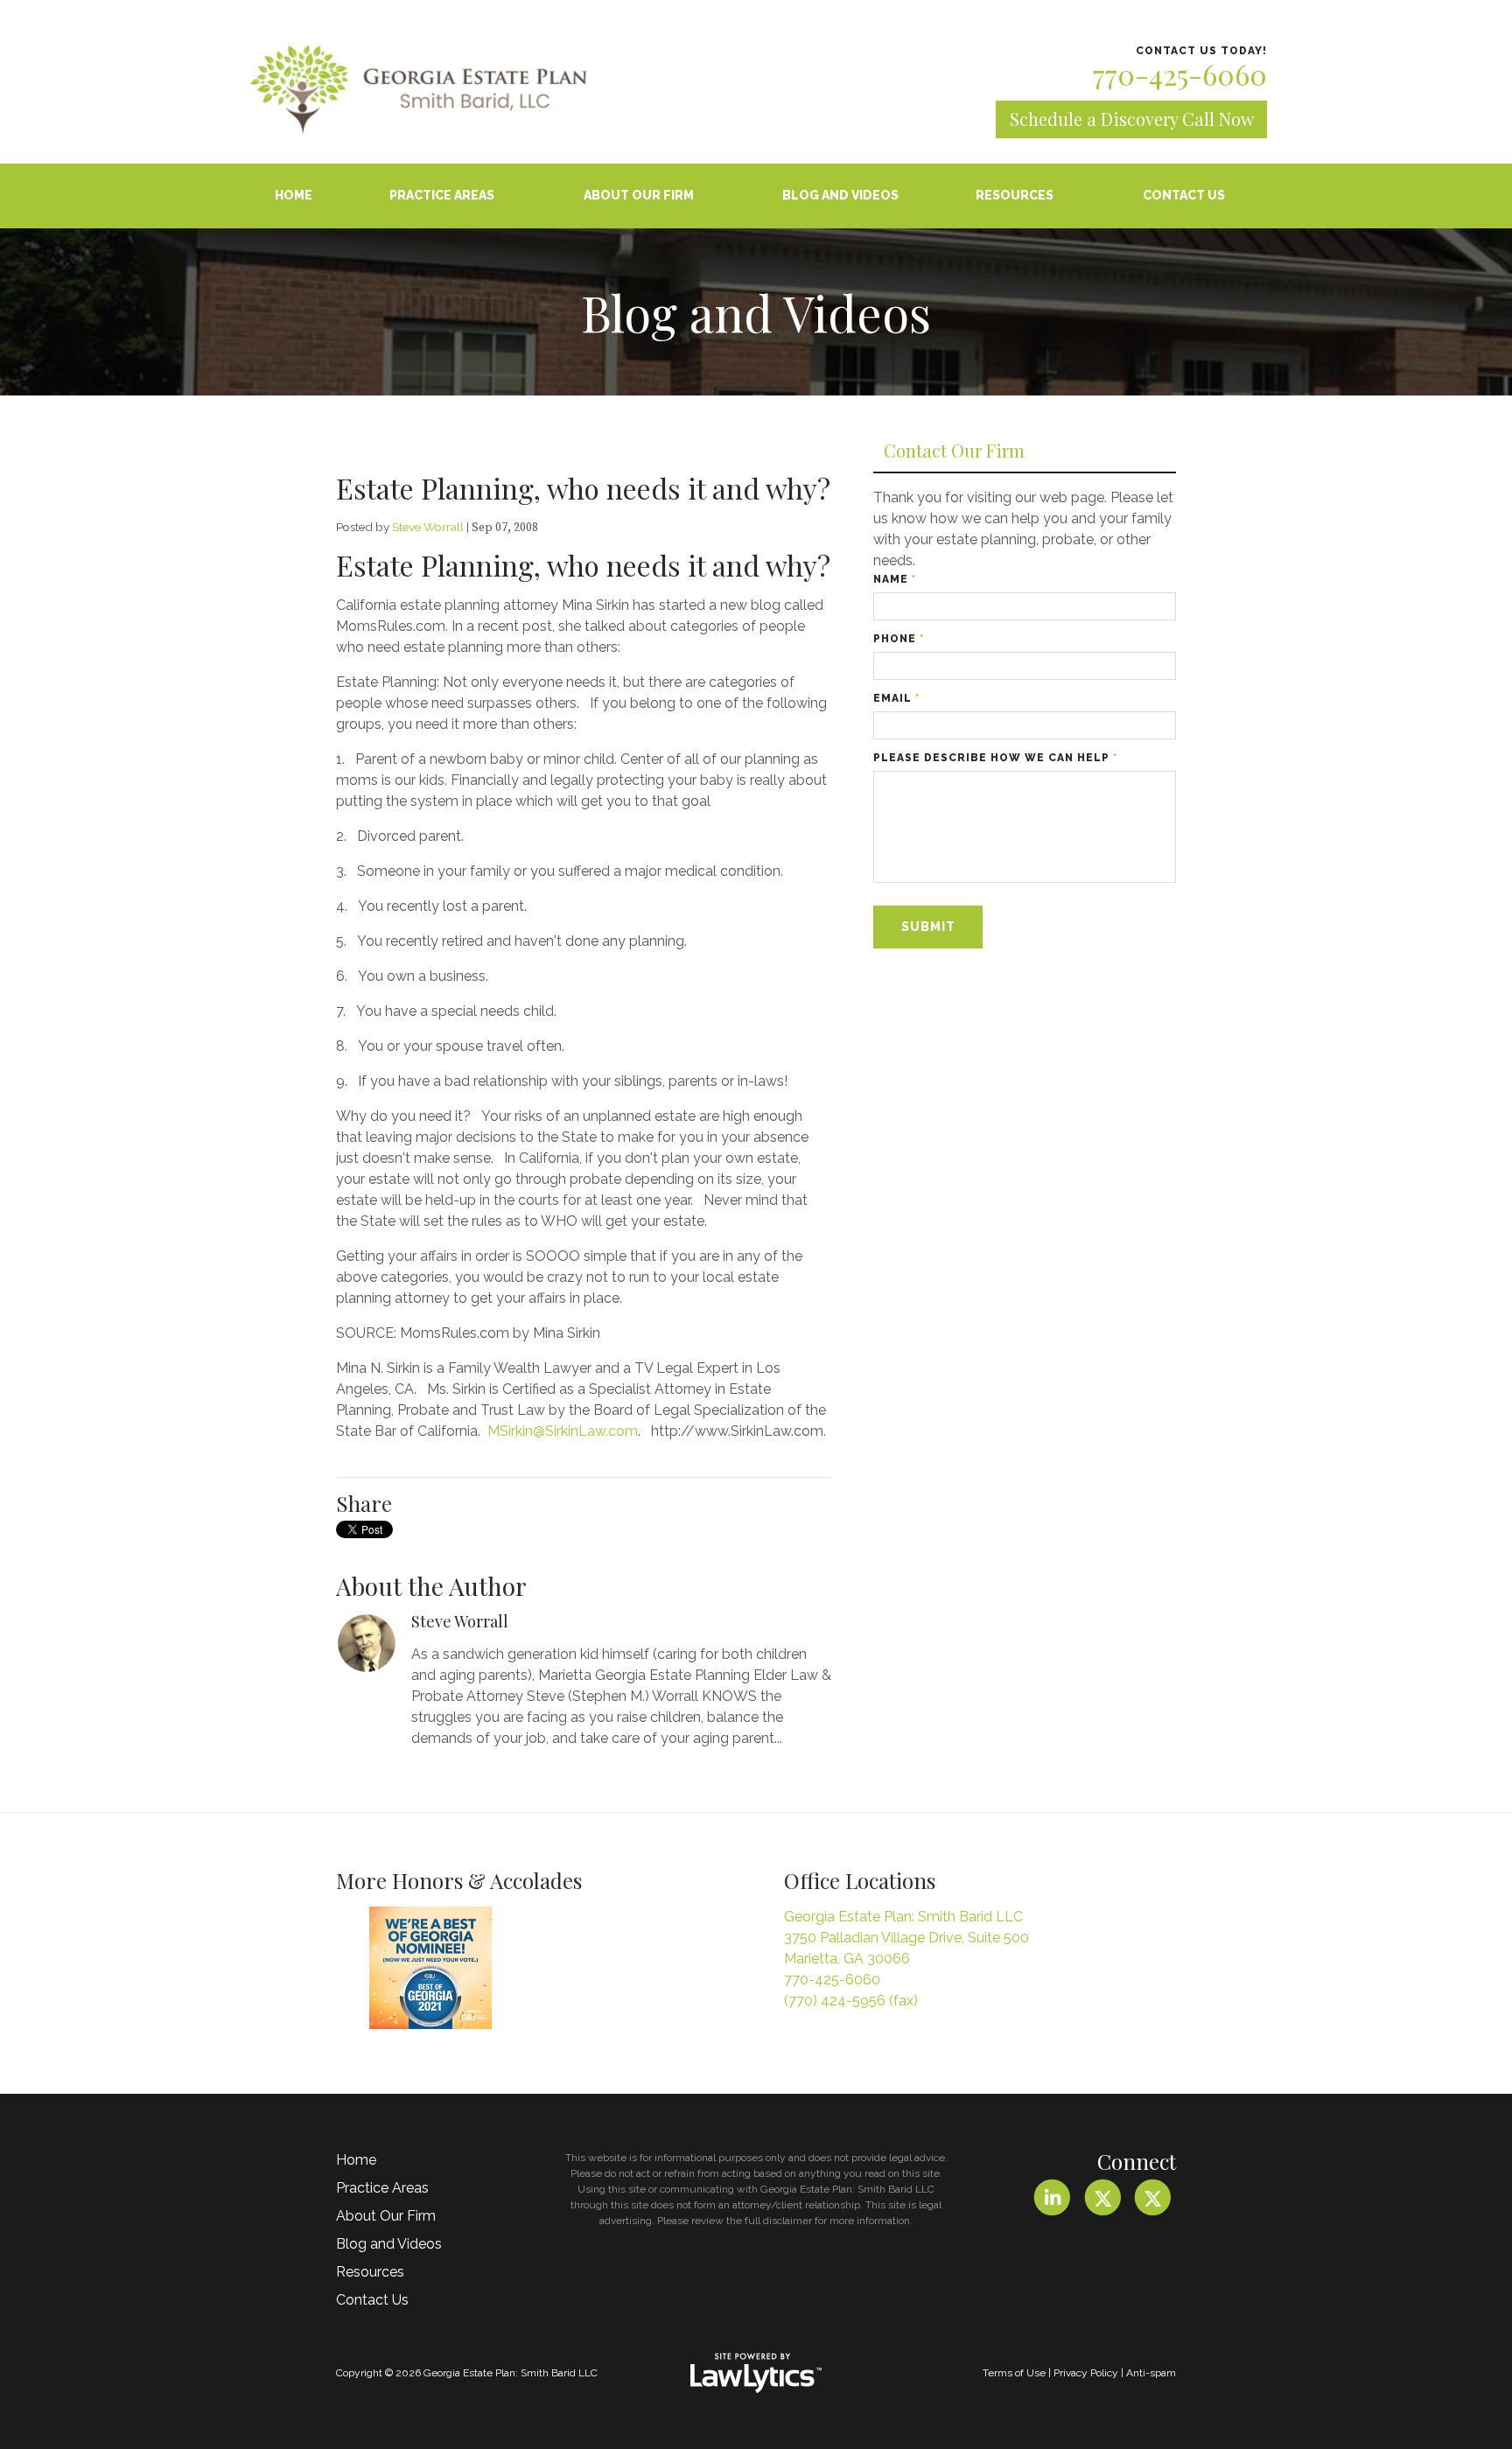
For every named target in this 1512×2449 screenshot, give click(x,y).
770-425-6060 (1180, 74)
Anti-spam (1151, 2373)
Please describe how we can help (995, 758)
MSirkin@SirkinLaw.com (563, 1431)
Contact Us (1184, 195)
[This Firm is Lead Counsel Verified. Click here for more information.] (605, 1972)
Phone (899, 639)
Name (895, 579)
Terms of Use (1014, 2373)
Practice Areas (442, 195)
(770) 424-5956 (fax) (851, 2001)
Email (896, 698)
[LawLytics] (756, 2373)
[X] (1102, 2197)
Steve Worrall (428, 527)
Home (294, 195)
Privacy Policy (1086, 2373)
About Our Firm (639, 195)
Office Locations (860, 1880)
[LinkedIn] (1052, 2197)
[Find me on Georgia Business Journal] (430, 1968)
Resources (1015, 195)
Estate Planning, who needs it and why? (583, 488)
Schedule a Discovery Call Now (1132, 119)
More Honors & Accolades (459, 1880)
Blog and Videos (840, 195)
